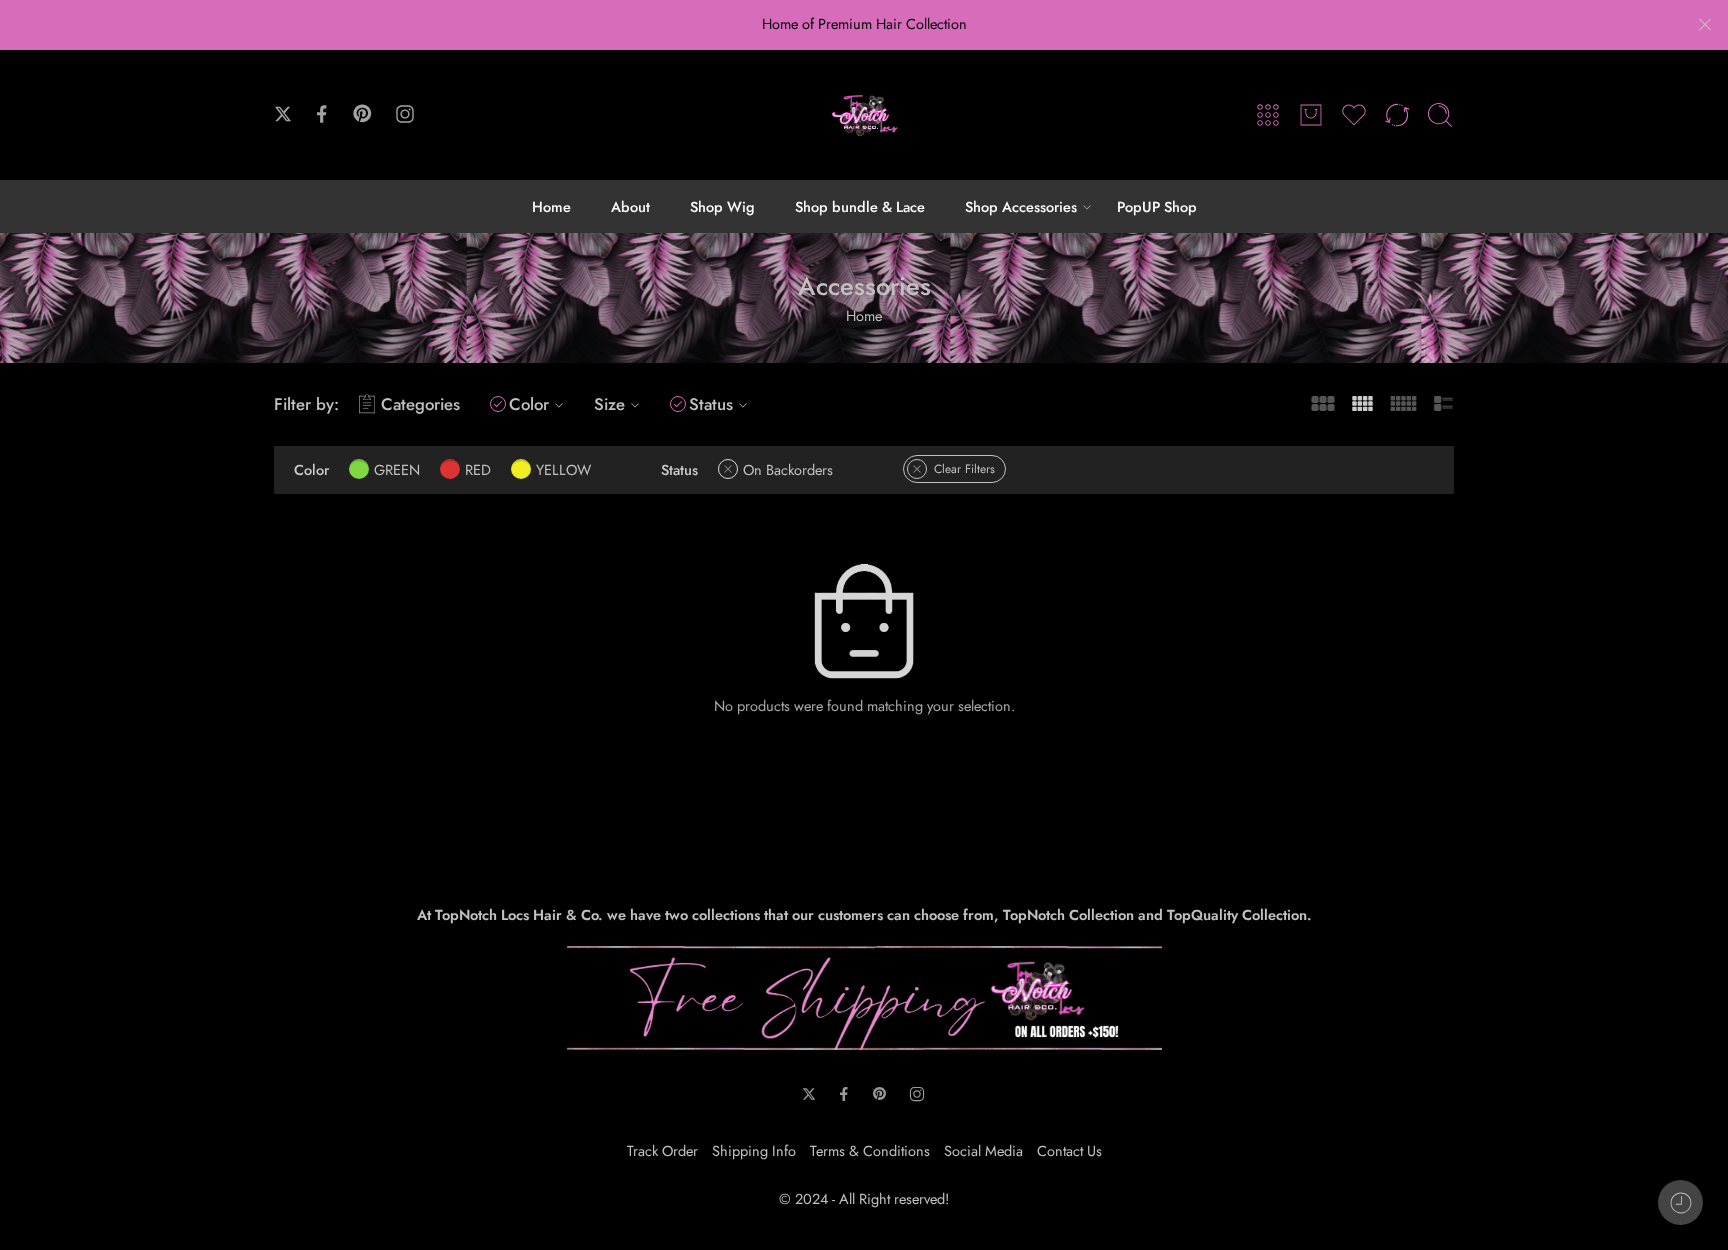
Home (551, 206)
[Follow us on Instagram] (405, 114)
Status (711, 404)
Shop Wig (722, 206)
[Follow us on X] (283, 114)
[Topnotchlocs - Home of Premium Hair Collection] (864, 115)
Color (529, 404)
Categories (420, 404)
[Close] (1705, 25)
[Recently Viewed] (1680, 1202)
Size (609, 404)
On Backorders (788, 469)
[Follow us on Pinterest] (363, 114)
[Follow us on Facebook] (322, 114)
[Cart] (1311, 115)
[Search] (1440, 115)
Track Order (662, 1150)
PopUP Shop (1157, 206)
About (630, 206)
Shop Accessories (1021, 206)
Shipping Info (754, 1150)
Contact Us (1069, 1150)
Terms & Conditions (870, 1150)
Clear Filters (964, 469)
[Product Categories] (1268, 115)
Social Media (983, 1150)
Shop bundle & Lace (860, 206)
